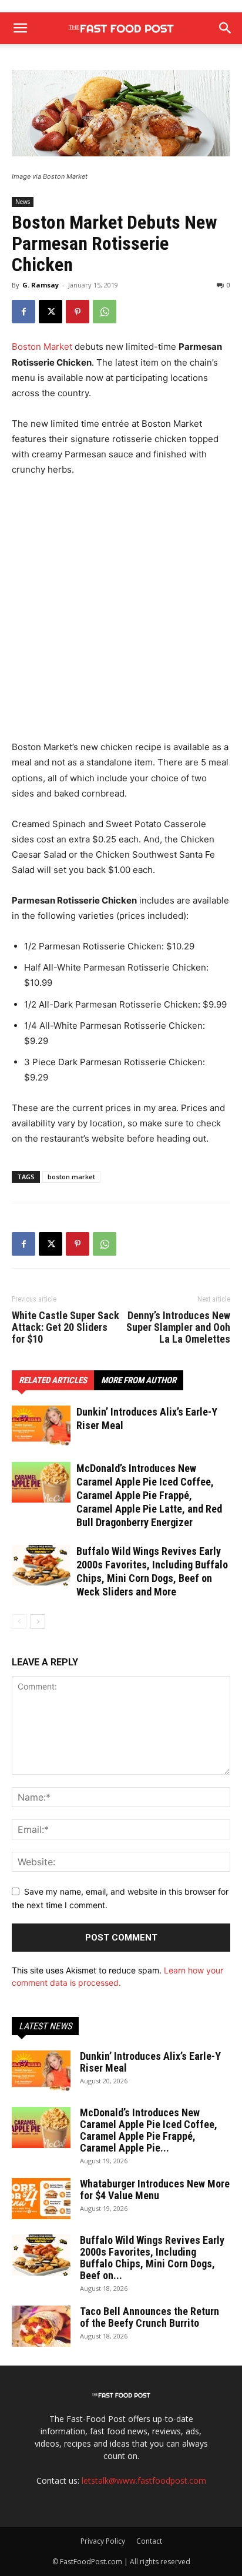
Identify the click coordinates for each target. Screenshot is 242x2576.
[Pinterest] (78, 312)
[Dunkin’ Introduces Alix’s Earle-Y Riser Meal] (41, 1426)
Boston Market (42, 347)
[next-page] (38, 1622)
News (23, 202)
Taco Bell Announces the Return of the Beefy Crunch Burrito (149, 2317)
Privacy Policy (103, 2541)
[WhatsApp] (105, 312)
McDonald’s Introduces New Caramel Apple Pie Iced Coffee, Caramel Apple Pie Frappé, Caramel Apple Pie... (149, 2130)
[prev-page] (19, 1622)
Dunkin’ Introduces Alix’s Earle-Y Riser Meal (150, 2062)
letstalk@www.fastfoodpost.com (144, 2480)
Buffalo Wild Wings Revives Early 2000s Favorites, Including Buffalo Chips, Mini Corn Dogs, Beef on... (152, 2258)
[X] (51, 312)
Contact (149, 2541)
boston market (71, 1177)
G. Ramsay (41, 285)
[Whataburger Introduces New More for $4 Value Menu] (41, 2199)
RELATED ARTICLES (53, 1380)
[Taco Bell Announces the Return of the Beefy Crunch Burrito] (41, 2326)
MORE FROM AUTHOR (139, 1380)
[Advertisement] (121, 614)
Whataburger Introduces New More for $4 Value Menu (155, 2189)
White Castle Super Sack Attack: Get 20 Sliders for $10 (65, 1327)
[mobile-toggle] (20, 28)
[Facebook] (23, 312)
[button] (226, 28)
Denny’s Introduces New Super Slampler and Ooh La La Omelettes (178, 1327)
